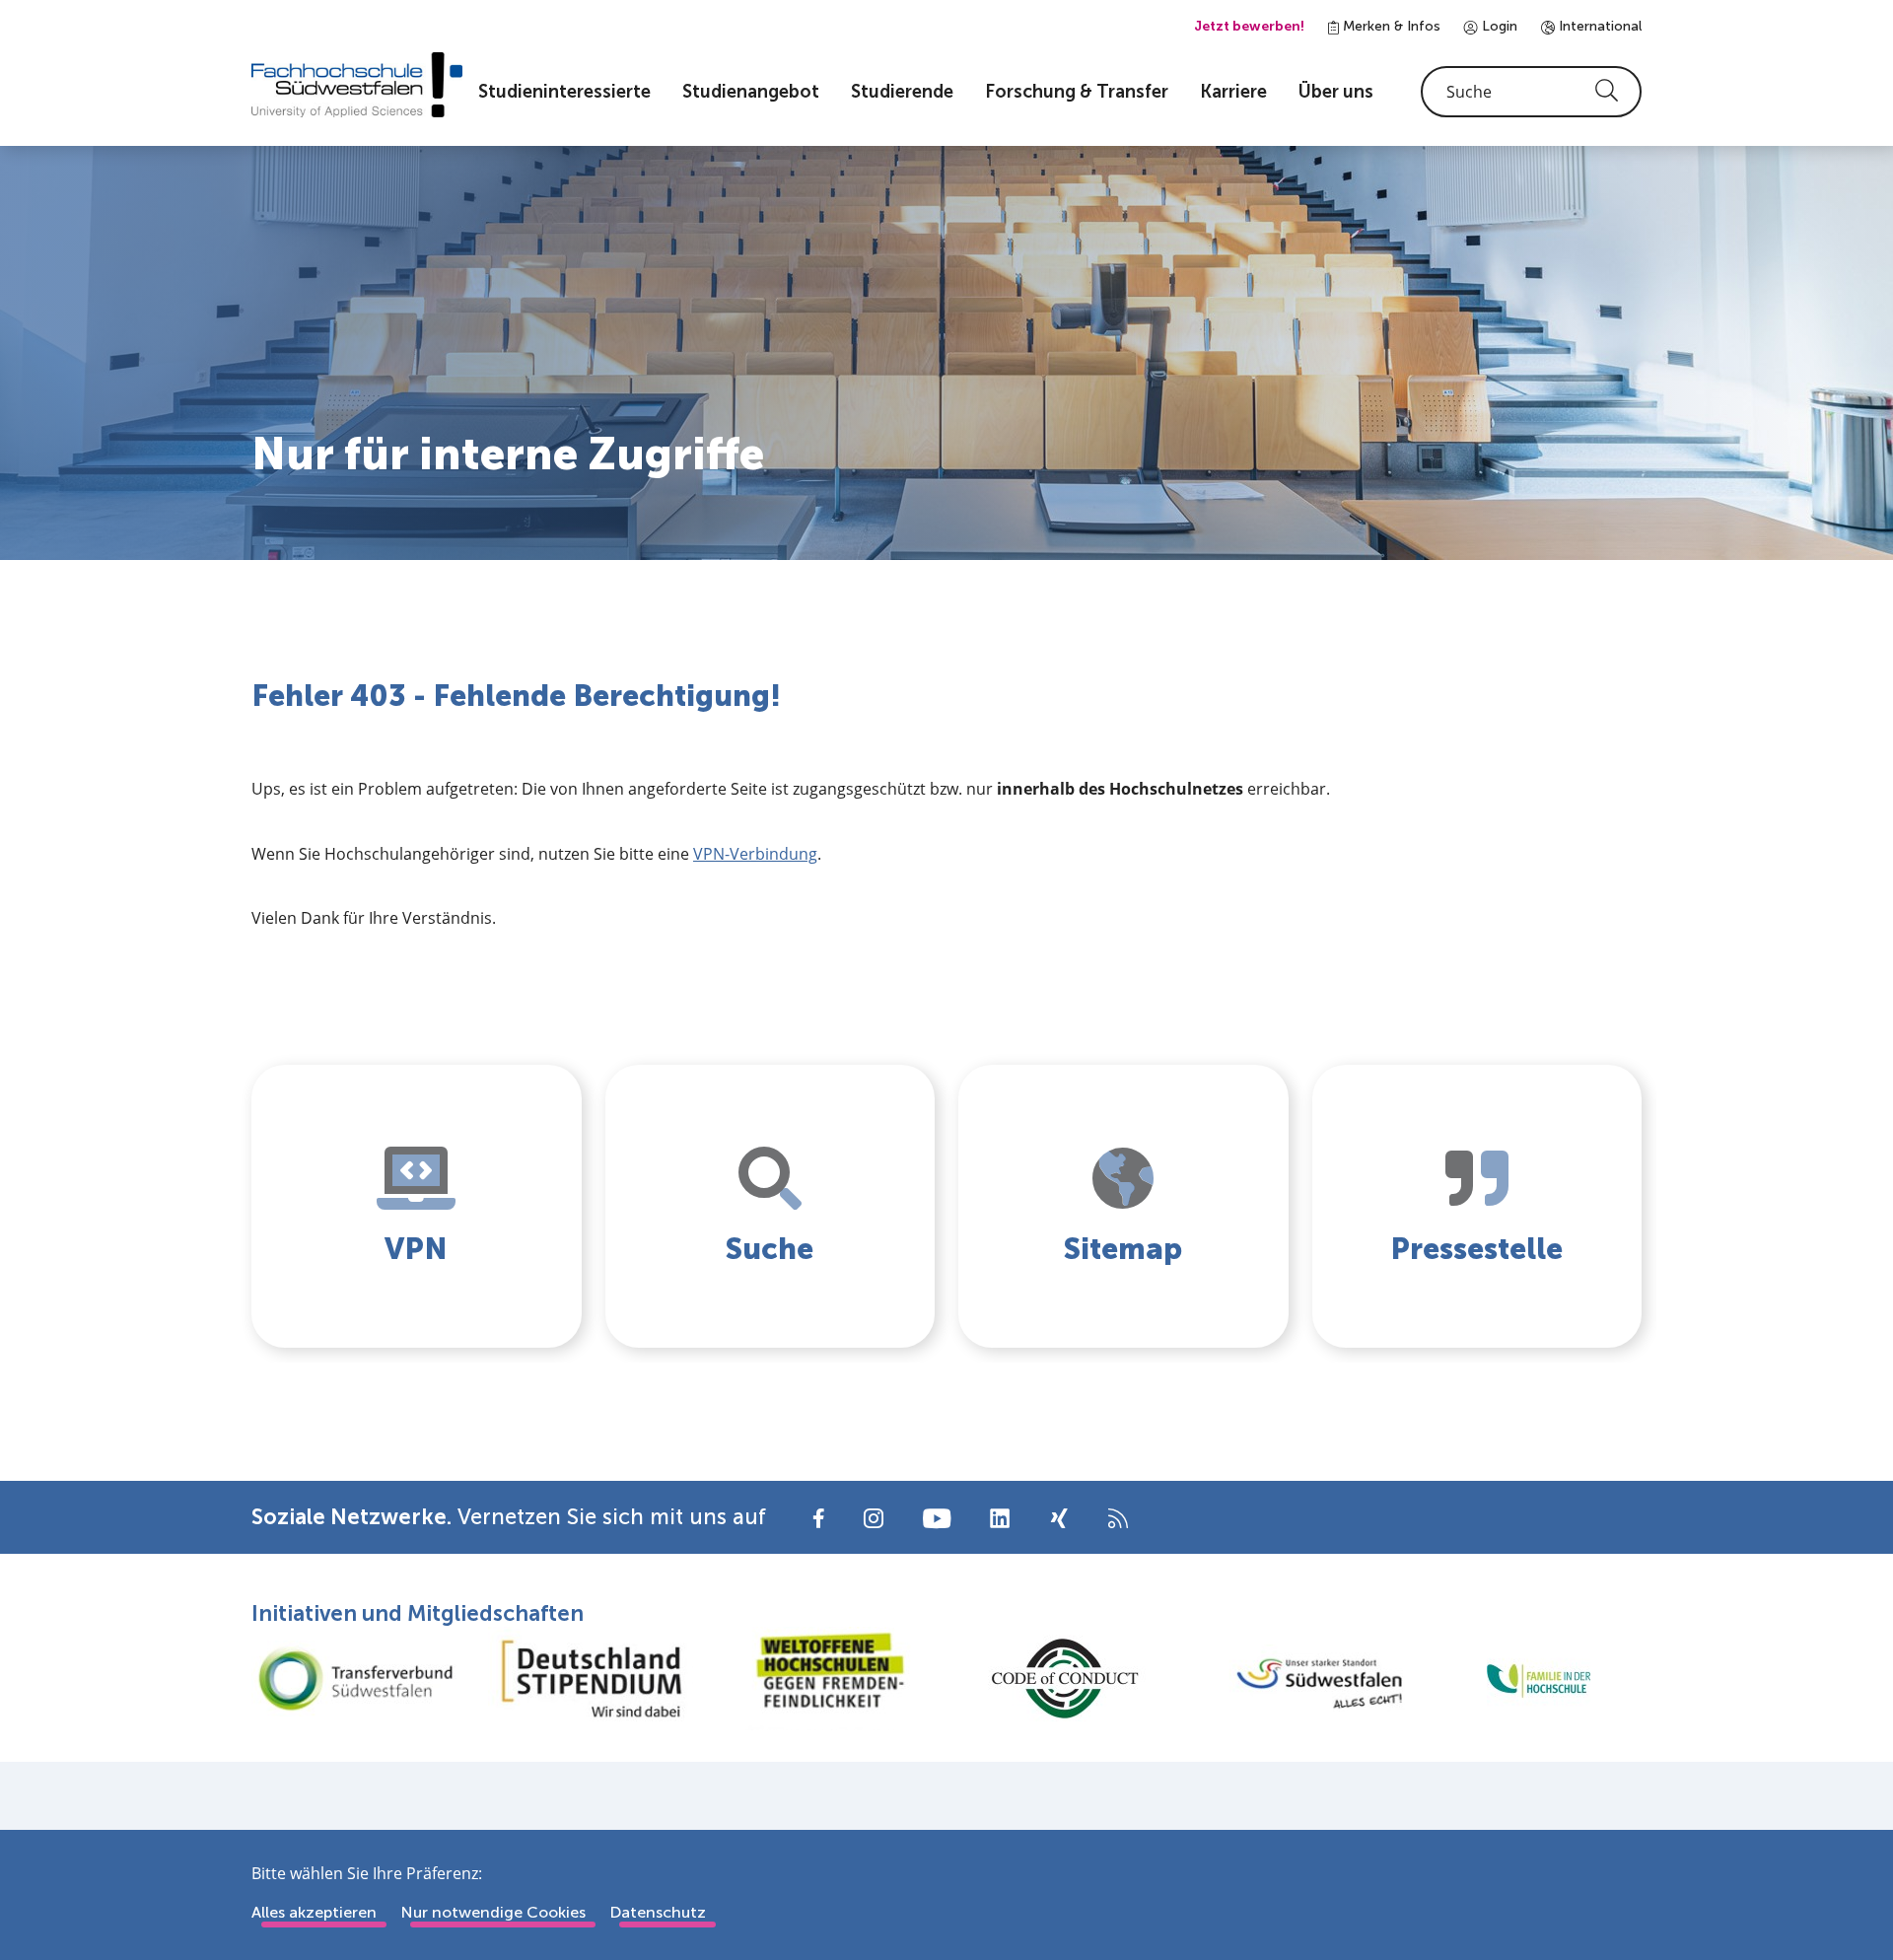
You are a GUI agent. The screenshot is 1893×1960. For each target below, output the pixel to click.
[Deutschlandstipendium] (592, 1679)
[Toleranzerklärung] (828, 1679)
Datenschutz (658, 1912)
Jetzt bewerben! (1249, 26)
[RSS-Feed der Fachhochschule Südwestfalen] (1118, 1517)
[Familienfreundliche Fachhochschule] (1538, 1679)
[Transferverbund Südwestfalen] (355, 1679)
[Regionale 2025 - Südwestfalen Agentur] (1301, 1678)
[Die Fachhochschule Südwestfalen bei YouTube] (937, 1517)
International (1598, 26)
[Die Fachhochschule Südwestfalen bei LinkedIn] (1000, 1518)
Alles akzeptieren (314, 1912)
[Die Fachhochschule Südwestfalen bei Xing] (1059, 1518)
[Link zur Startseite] (357, 85)
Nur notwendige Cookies (493, 1912)
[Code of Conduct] (1065, 1679)
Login (1498, 26)
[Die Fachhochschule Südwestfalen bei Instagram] (874, 1517)
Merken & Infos (1390, 26)
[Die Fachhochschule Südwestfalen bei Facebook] (819, 1517)
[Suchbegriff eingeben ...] (1531, 92)
